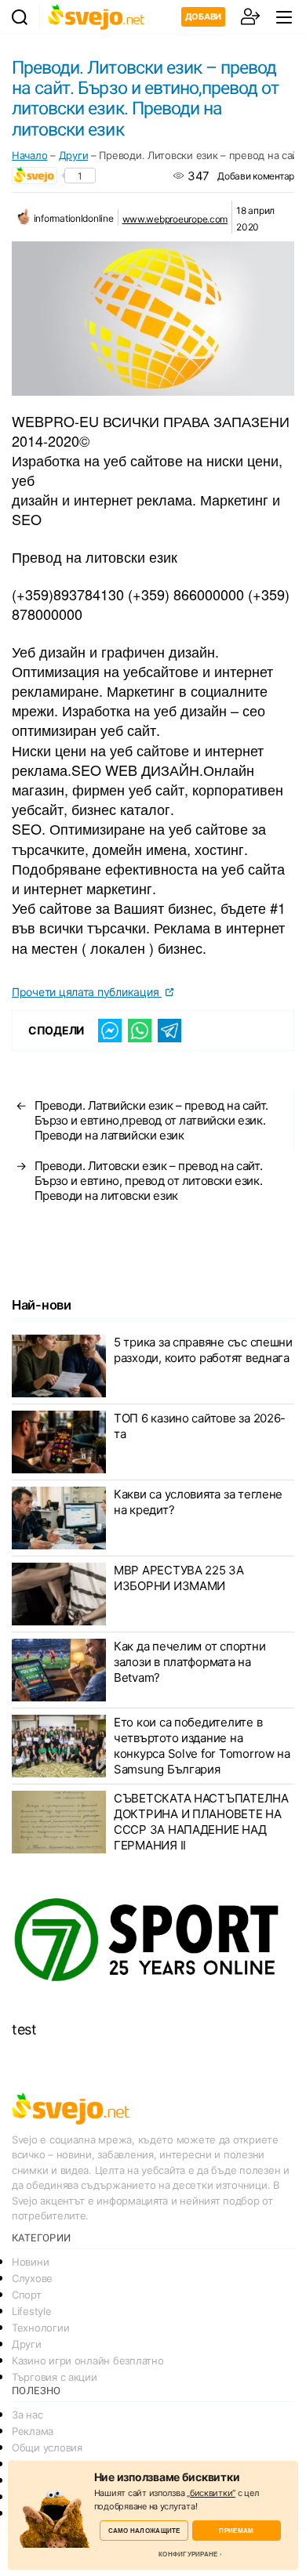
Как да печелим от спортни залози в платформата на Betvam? (189, 1662)
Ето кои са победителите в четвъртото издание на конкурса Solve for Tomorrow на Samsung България (202, 1746)
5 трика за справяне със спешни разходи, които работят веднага (203, 1350)
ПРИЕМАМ (236, 2530)
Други (74, 155)
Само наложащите (144, 2530)
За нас (27, 2415)
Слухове (32, 2278)
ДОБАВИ (203, 16)
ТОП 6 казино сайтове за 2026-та (200, 1426)
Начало (29, 155)
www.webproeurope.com (175, 219)
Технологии (40, 2328)
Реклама (33, 2431)
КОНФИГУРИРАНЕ (188, 2554)
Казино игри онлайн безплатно (87, 2360)
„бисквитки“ (211, 2493)
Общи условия (47, 2447)
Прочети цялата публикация (87, 992)
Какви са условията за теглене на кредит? (198, 1502)
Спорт (27, 2295)
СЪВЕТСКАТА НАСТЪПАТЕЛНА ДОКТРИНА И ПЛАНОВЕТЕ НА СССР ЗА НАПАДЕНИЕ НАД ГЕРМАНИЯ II (201, 1822)
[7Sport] (153, 1941)
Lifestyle (32, 2311)
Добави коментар (256, 176)
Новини (30, 2262)
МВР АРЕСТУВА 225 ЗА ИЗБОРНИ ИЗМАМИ (179, 1578)
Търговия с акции (55, 2377)
